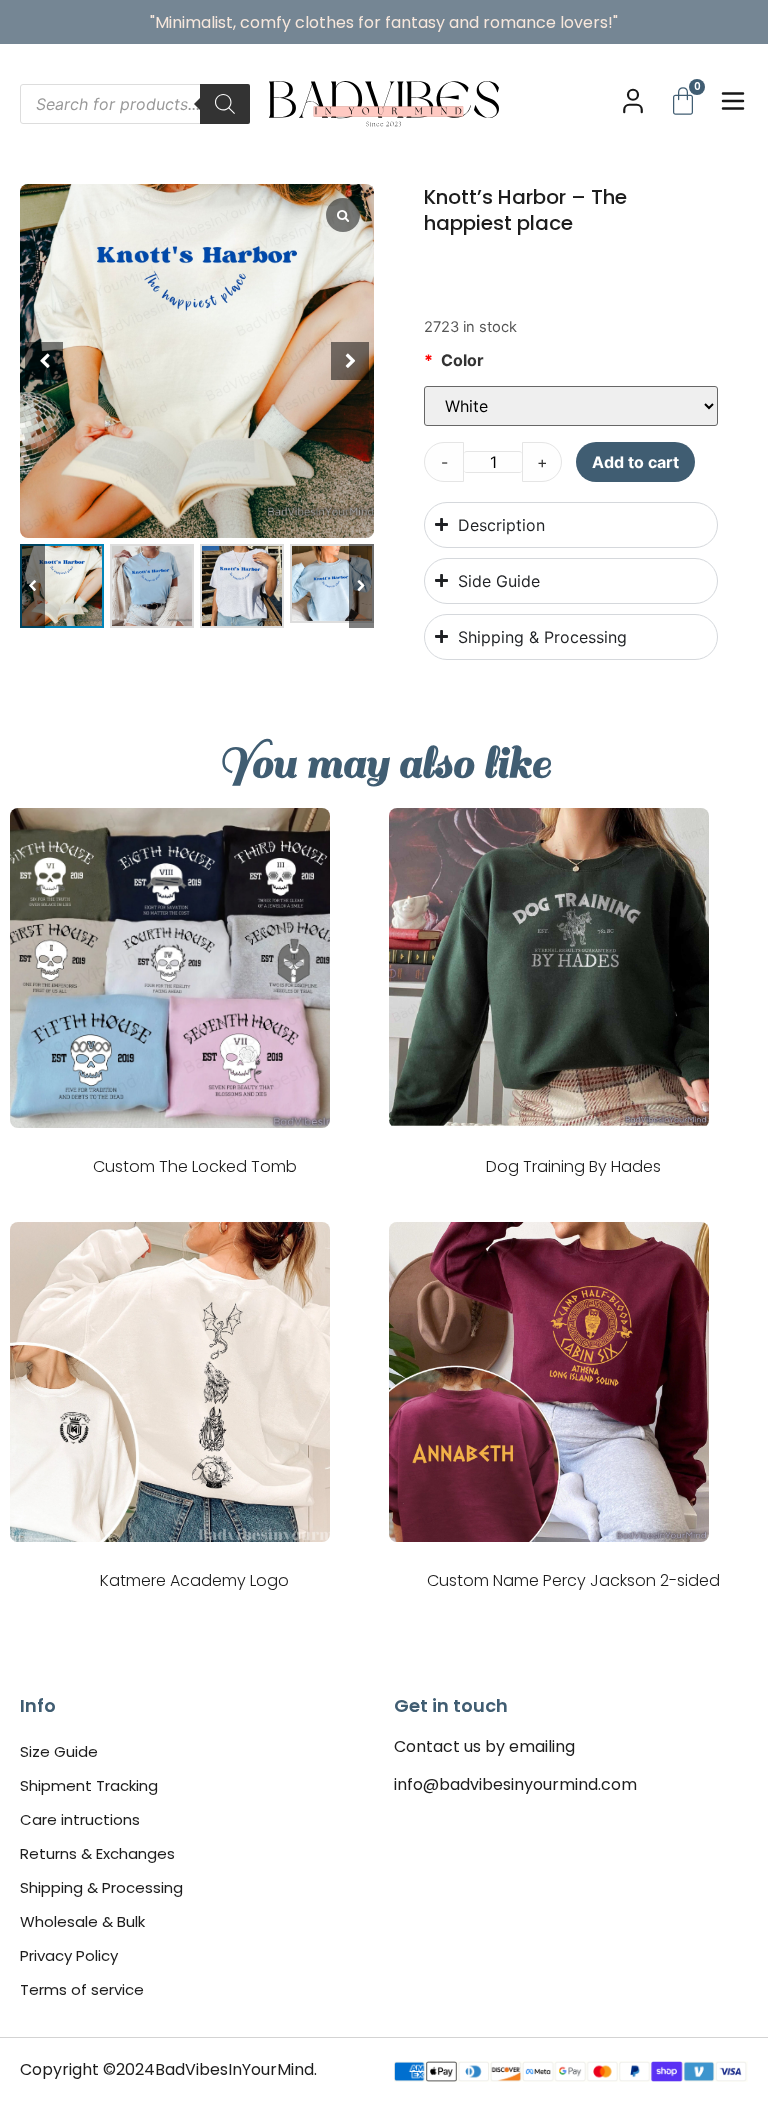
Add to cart (635, 462)
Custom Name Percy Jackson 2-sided (573, 1580)
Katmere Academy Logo (194, 1580)
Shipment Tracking (89, 1785)
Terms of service (82, 1989)
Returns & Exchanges (97, 1853)
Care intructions (80, 1819)
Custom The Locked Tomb (195, 1166)
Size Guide (59, 1751)
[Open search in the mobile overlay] (135, 104)
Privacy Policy (69, 1955)
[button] (361, 586)
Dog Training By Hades (573, 1166)
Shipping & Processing (101, 1887)
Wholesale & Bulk (82, 1921)
